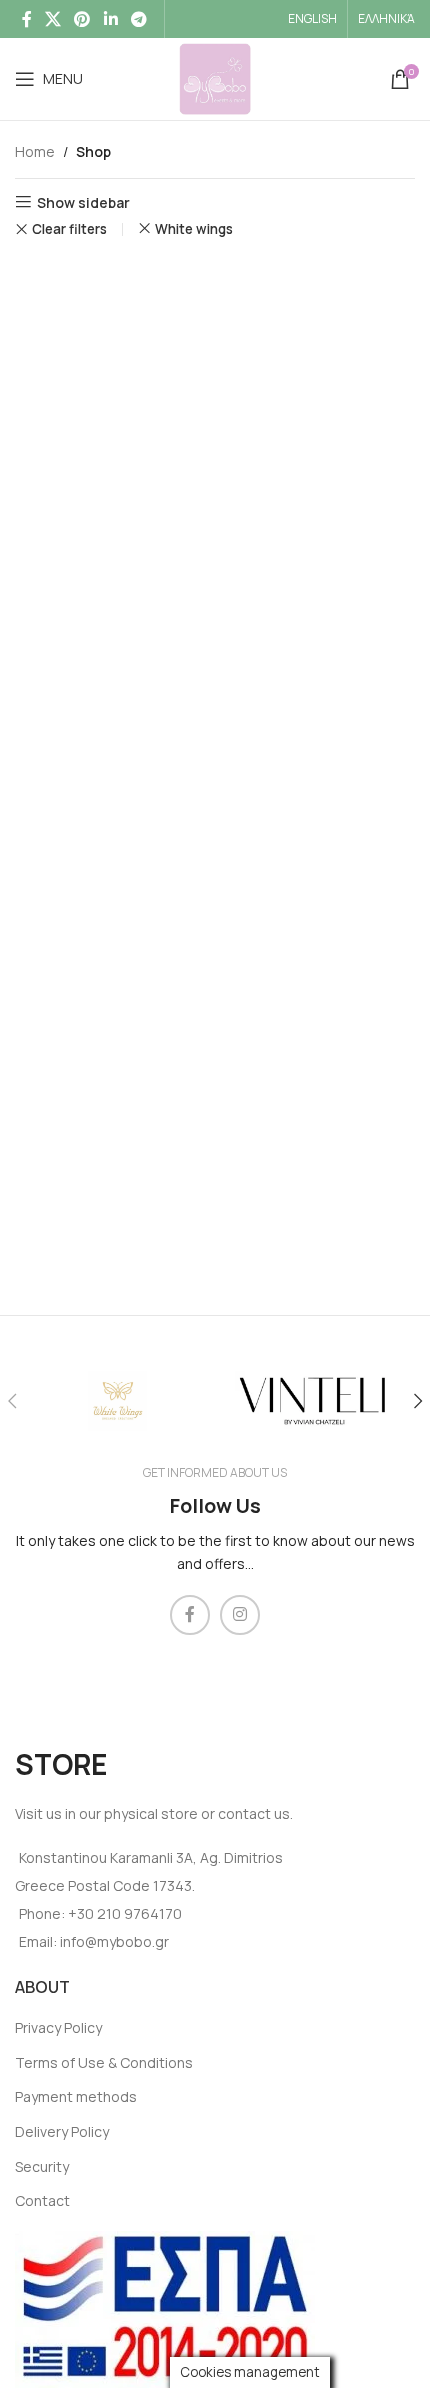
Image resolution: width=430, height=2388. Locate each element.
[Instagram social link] (240, 1615)
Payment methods (76, 2096)
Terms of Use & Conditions (104, 2062)
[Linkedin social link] (110, 19)
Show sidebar (83, 202)
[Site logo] (215, 77)
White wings (194, 229)
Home (35, 151)
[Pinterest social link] (82, 19)
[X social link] (52, 19)
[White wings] (117, 1401)
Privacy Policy (58, 2027)
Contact (42, 2200)
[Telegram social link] (138, 19)
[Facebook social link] (26, 19)
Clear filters (69, 229)
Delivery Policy (62, 2131)
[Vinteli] (312, 1401)
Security (42, 2166)
